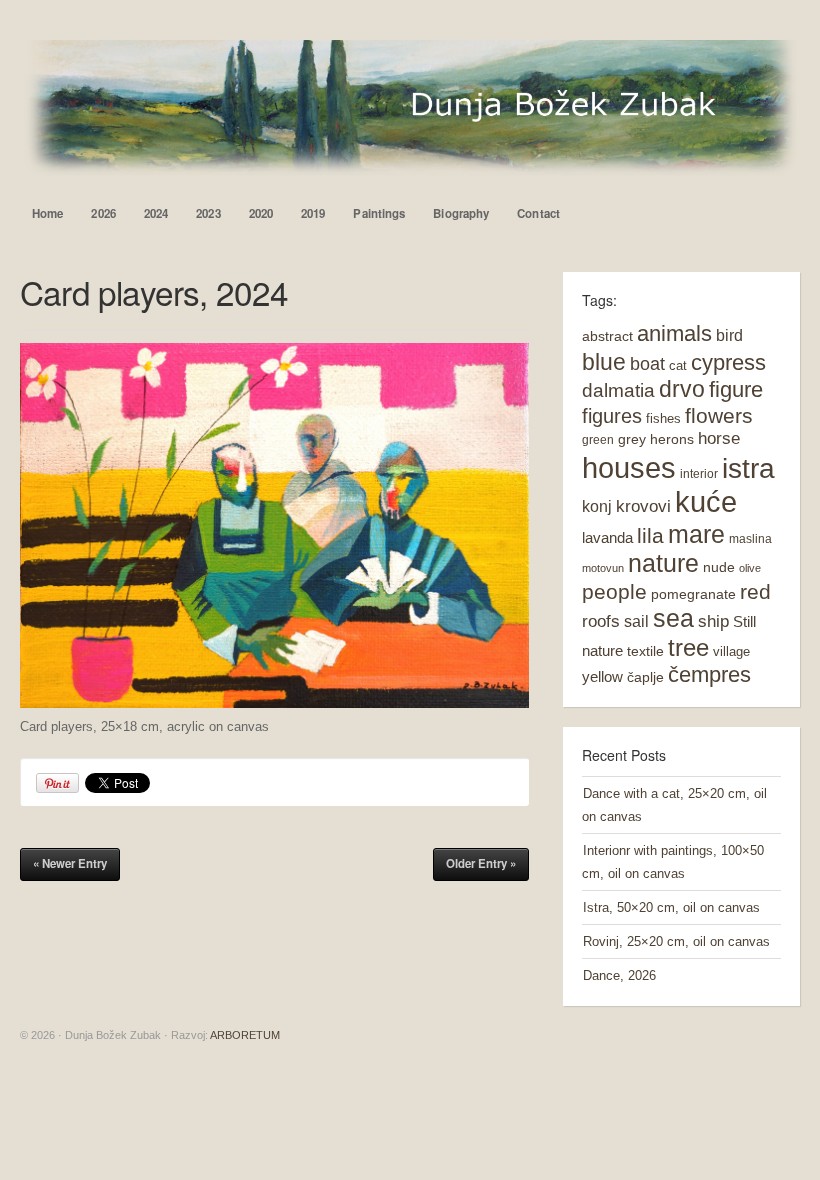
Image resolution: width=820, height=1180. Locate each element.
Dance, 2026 (619, 975)
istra (748, 468)
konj (597, 506)
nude (719, 567)
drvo (682, 389)
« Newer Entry (70, 863)
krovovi (643, 506)
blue (604, 362)
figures (612, 416)
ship (713, 621)
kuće (706, 502)
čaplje (645, 677)
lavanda (607, 537)
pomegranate (693, 594)
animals (674, 333)
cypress (728, 362)
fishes (663, 418)
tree (688, 648)
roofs (601, 621)
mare (696, 534)
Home (47, 213)
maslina (750, 539)
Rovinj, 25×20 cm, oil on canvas (676, 941)
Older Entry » (481, 863)
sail (636, 621)
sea (673, 618)
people (614, 591)
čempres (709, 674)
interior (699, 474)
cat (678, 365)
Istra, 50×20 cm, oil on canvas (671, 907)
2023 (208, 213)
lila (650, 535)
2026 (103, 213)
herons (672, 439)
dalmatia (618, 390)
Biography (461, 213)
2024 (156, 213)
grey (632, 439)
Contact (538, 213)
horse (719, 438)
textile (645, 651)
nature (663, 563)
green (598, 440)
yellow (602, 676)
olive (750, 568)
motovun (603, 568)
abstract (607, 336)
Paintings (379, 213)
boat (647, 364)
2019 (313, 213)
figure (736, 389)
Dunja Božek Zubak (410, 108)
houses (629, 467)
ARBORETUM (245, 1035)
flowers (719, 416)
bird (729, 335)
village (731, 651)
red (755, 591)
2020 (261, 213)
